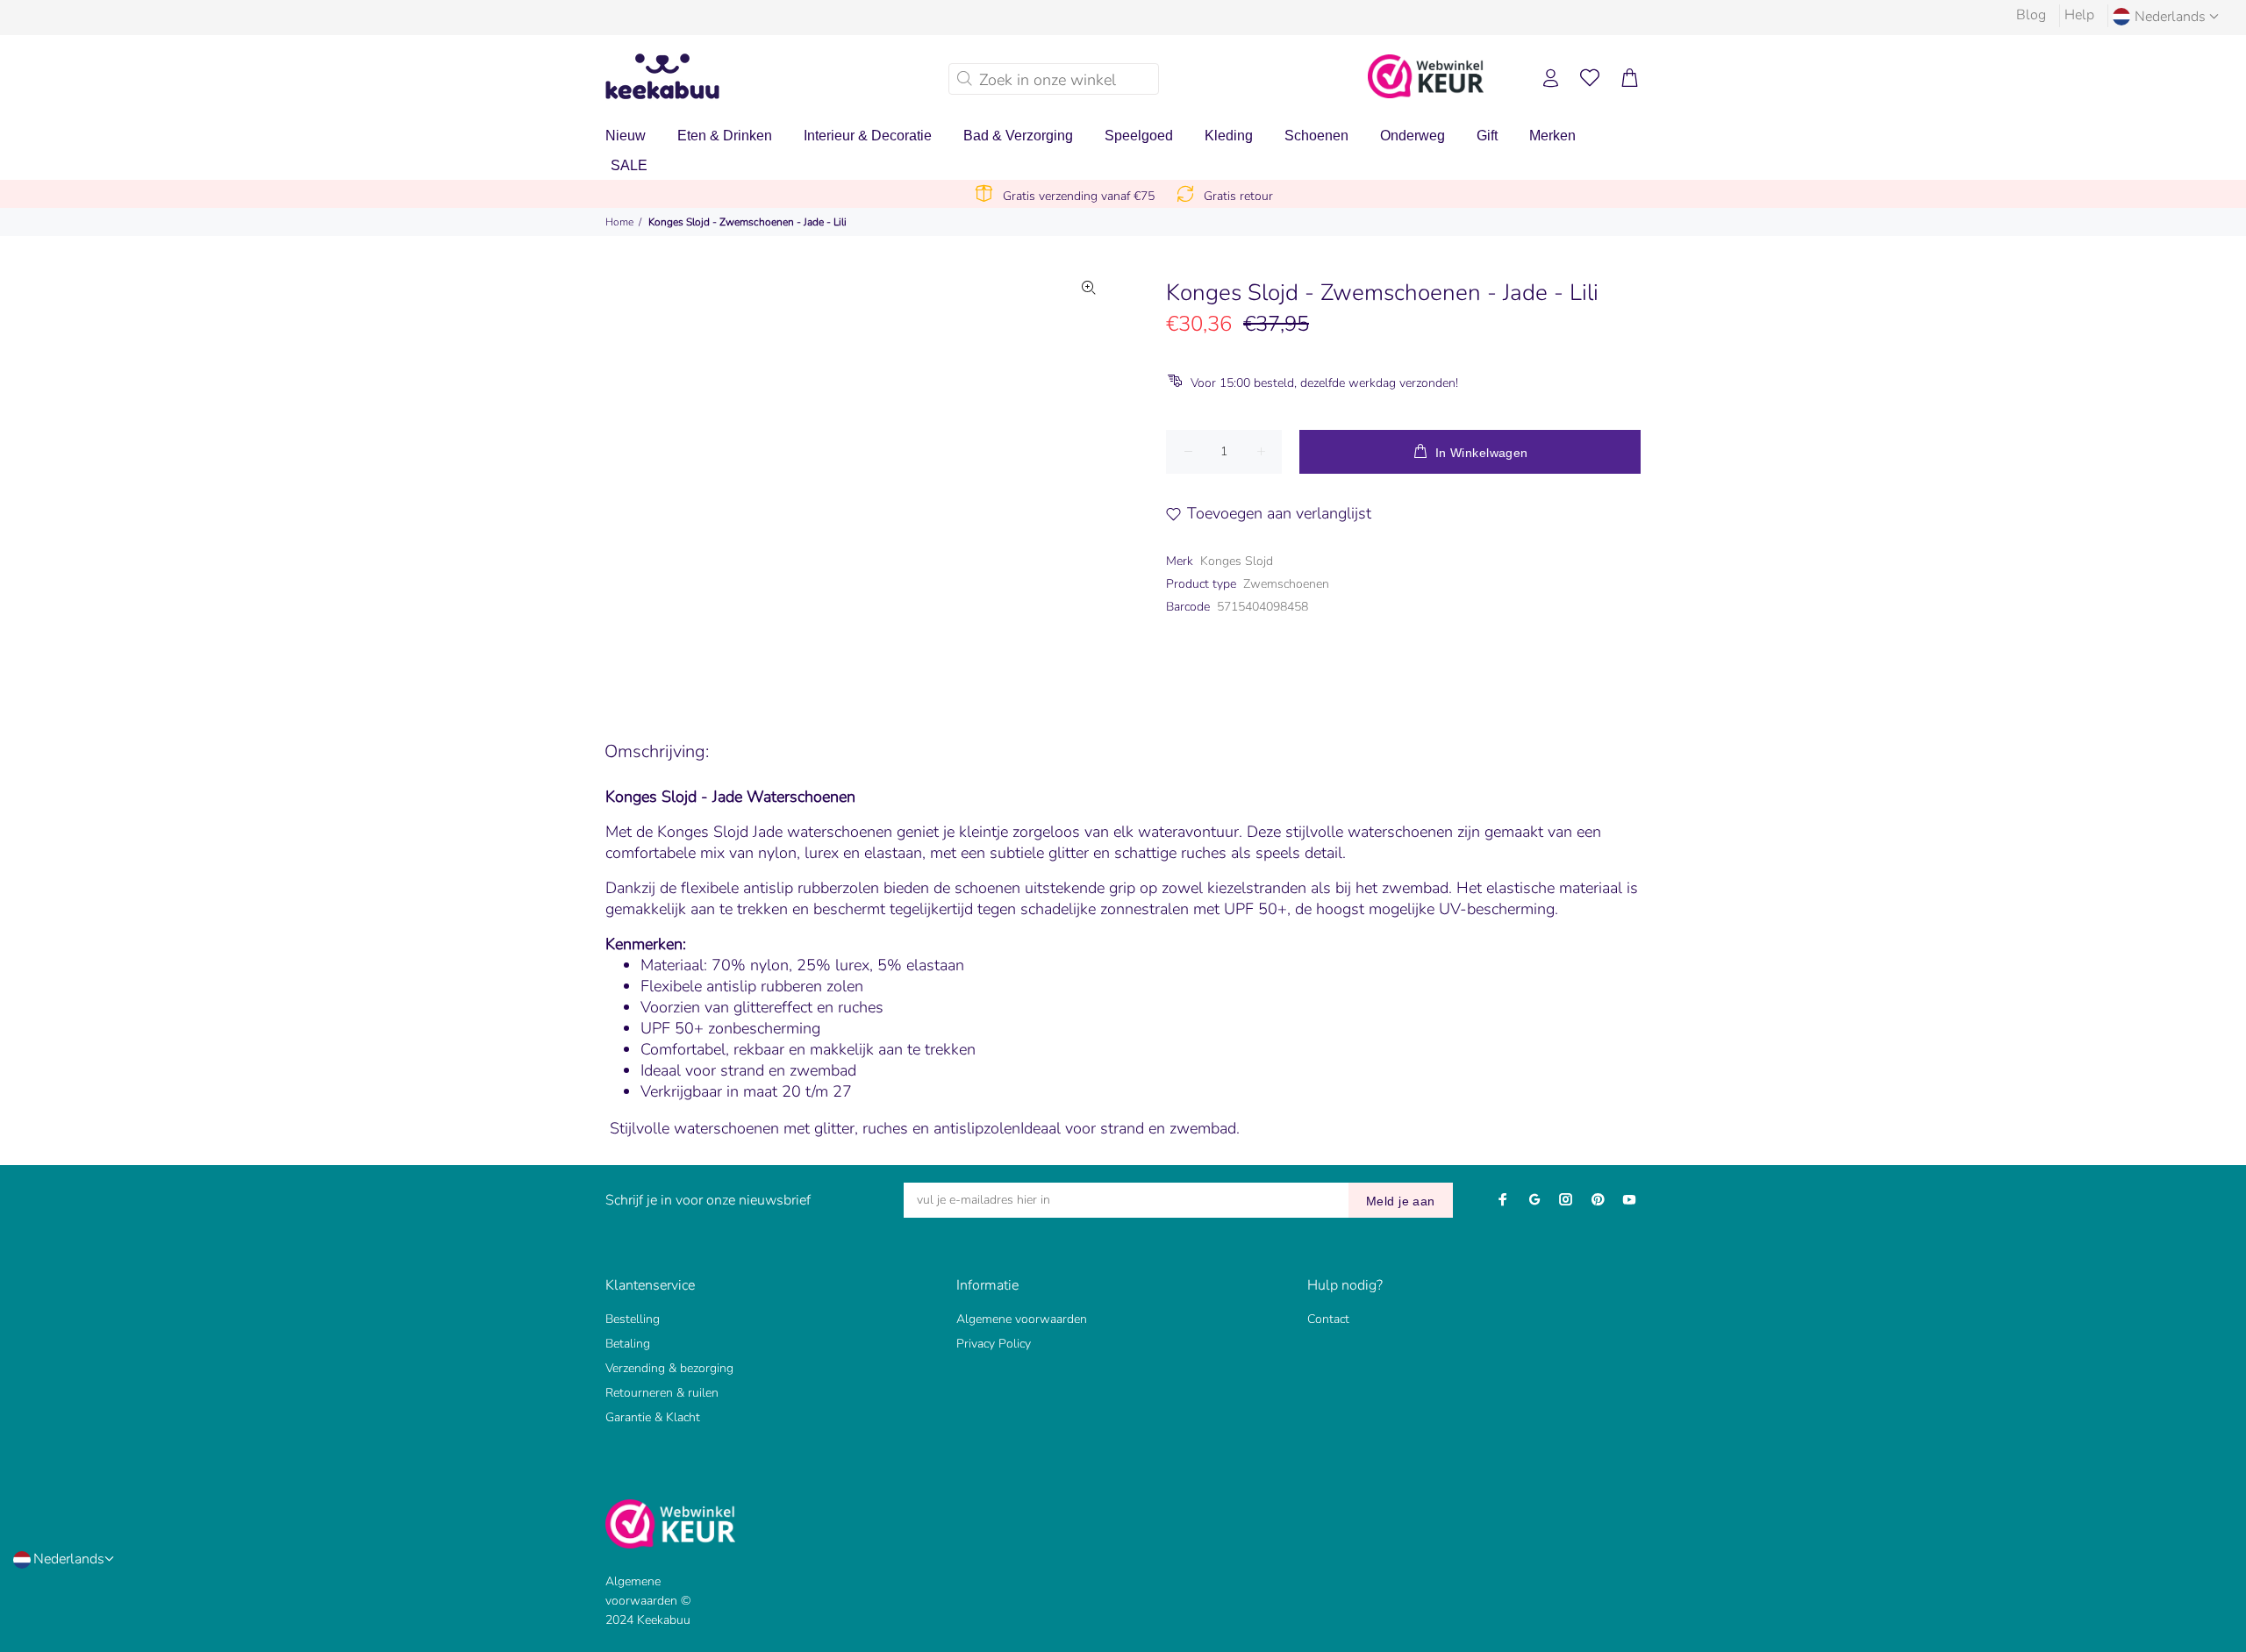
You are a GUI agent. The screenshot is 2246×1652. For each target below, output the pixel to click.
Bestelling (633, 1319)
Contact (1328, 1319)
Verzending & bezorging (669, 1368)
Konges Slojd (1237, 561)
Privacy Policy (994, 1344)
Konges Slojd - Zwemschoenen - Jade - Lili (747, 222)
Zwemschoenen (1286, 584)
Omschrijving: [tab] (657, 751)
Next (1089, 473)
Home (619, 222)
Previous (719, 473)
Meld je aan (1401, 1201)
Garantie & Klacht (653, 1417)
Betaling (628, 1344)
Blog (2031, 15)
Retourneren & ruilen (662, 1393)
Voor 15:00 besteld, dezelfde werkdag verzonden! (1324, 383)
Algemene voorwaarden (1022, 1319)
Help (2079, 15)
